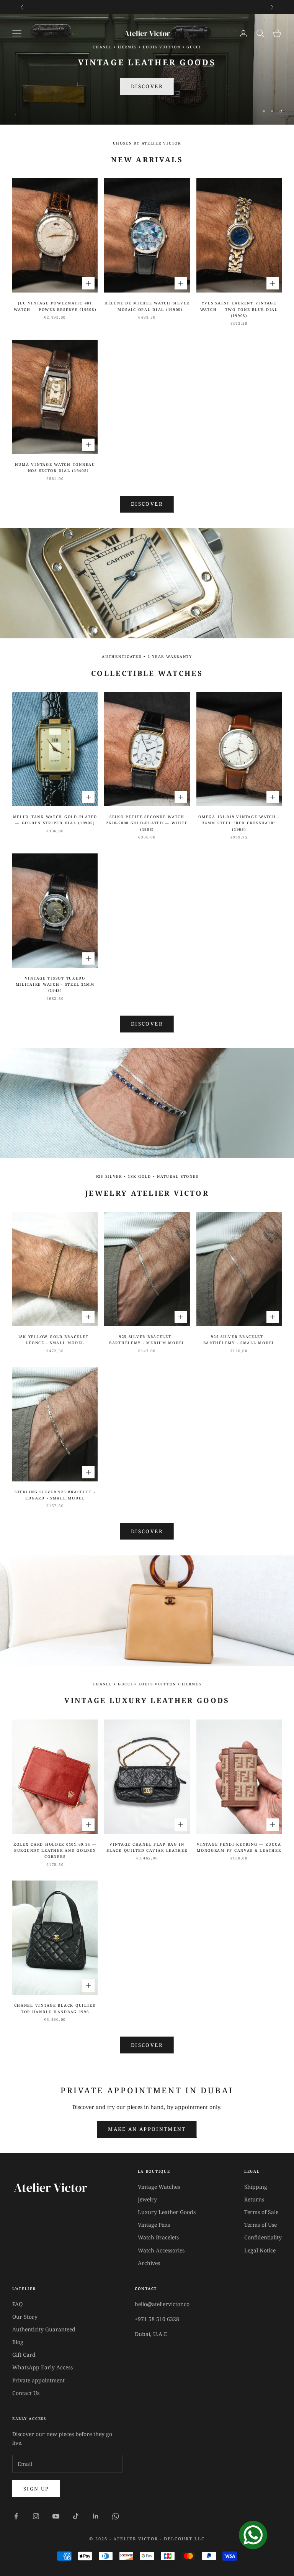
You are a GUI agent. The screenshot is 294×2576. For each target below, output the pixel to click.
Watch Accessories (161, 2250)
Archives (149, 2263)
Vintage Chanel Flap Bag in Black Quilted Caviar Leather (147, 1847)
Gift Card (24, 2355)
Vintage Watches (159, 2187)
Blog (18, 2342)
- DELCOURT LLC (182, 2539)
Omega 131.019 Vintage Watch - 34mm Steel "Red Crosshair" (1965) (239, 823)
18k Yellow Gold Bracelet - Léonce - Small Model (55, 1340)
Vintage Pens (154, 2225)
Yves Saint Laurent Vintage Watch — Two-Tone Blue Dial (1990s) (239, 309)
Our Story (25, 2317)
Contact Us (26, 2393)
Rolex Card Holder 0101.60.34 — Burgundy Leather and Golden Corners (55, 1851)
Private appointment (38, 2380)
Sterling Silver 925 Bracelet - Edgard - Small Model (55, 1495)
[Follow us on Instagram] (36, 2516)
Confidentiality (263, 2237)
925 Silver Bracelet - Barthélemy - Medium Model (147, 1340)
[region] (147, 69)
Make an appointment (147, 2129)
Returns (254, 2199)
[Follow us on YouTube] (56, 2516)
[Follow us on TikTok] (76, 2516)
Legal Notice (260, 2250)
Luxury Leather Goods (167, 2212)
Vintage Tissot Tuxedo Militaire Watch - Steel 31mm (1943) (55, 985)
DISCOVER (147, 1024)
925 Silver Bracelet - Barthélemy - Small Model (239, 1340)
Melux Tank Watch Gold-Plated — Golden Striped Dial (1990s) (55, 820)
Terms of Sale (261, 2212)
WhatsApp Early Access (42, 2367)
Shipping (256, 2187)
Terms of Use (261, 2225)
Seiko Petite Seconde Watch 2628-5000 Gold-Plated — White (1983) (147, 823)
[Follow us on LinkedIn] (96, 2516)
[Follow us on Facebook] (16, 2516)
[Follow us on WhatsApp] (116, 2516)
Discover (147, 85)
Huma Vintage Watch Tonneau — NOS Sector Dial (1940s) (55, 468)
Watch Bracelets (158, 2237)
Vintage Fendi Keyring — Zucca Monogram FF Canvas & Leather (239, 1847)
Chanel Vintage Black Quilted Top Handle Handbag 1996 (55, 2008)
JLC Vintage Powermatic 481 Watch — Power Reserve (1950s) (55, 306)
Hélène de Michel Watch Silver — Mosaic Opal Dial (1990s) (147, 306)
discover (147, 1531)
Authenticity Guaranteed (44, 2329)
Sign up (36, 2489)
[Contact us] (253, 2535)
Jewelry (147, 2199)
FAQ (17, 2304)
